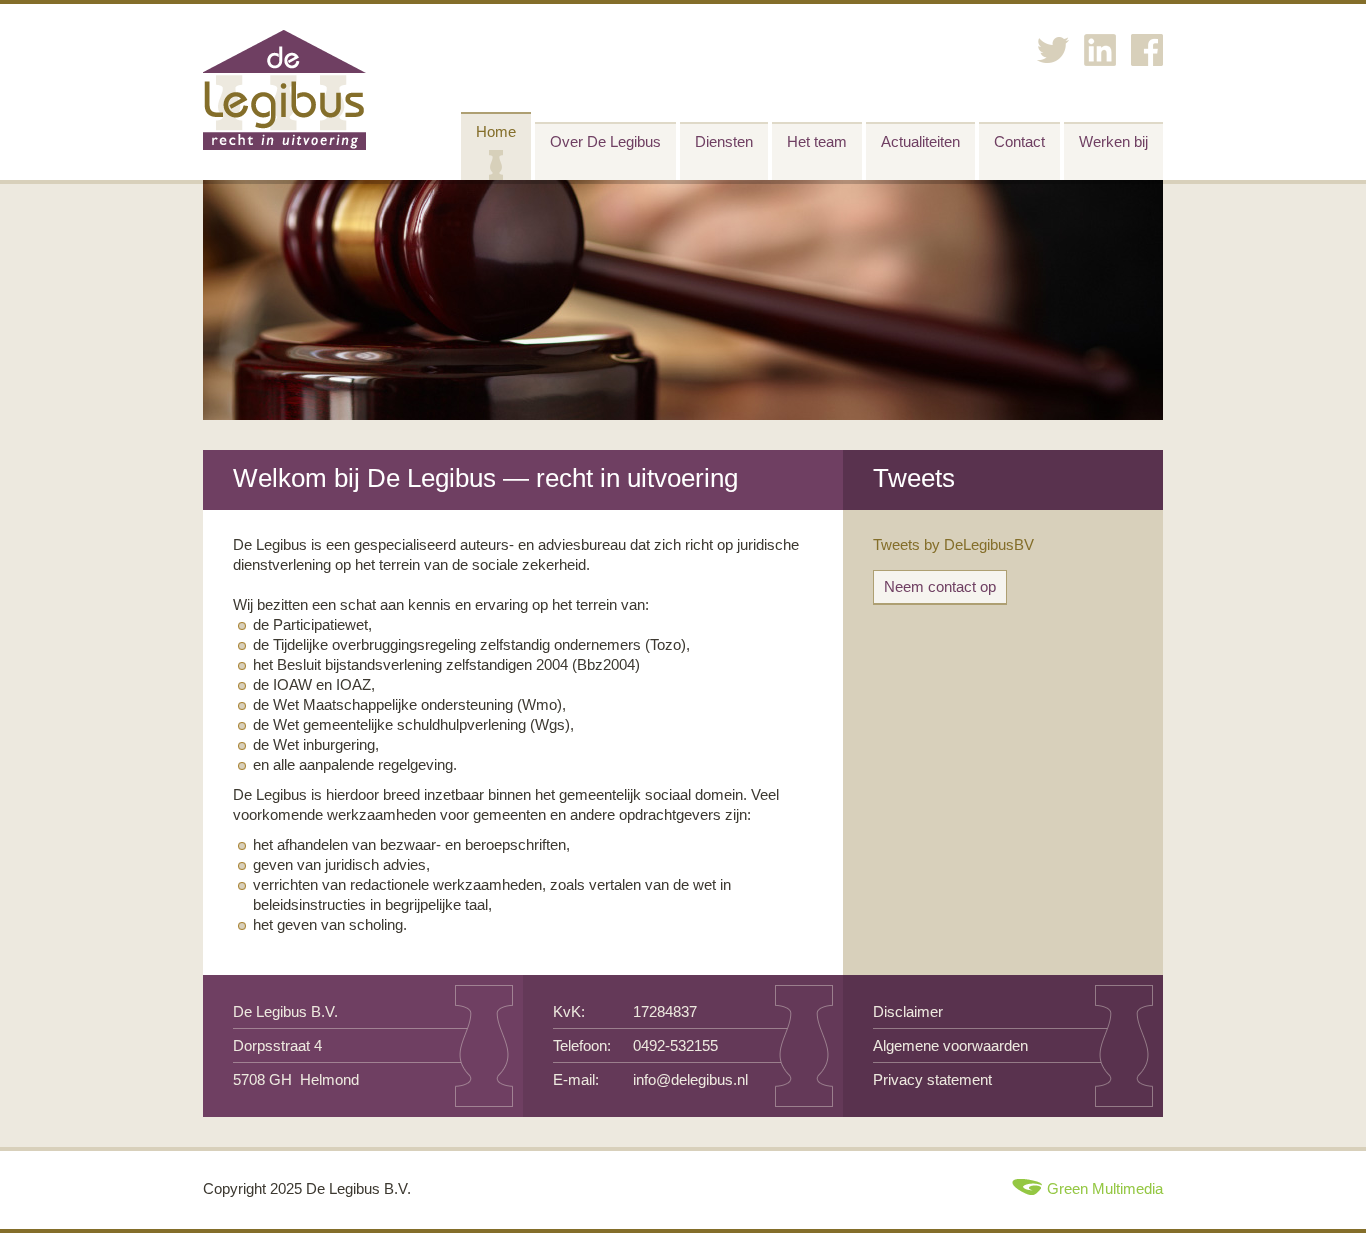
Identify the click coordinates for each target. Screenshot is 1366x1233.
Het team (817, 141)
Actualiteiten (920, 141)
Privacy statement (932, 1079)
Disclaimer (908, 1011)
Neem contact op (940, 586)
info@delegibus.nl (690, 1079)
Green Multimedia (1105, 1188)
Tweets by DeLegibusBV (953, 544)
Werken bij (1113, 141)
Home (496, 131)
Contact (1019, 141)
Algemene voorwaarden (950, 1045)
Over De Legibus (605, 141)
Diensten (724, 141)
